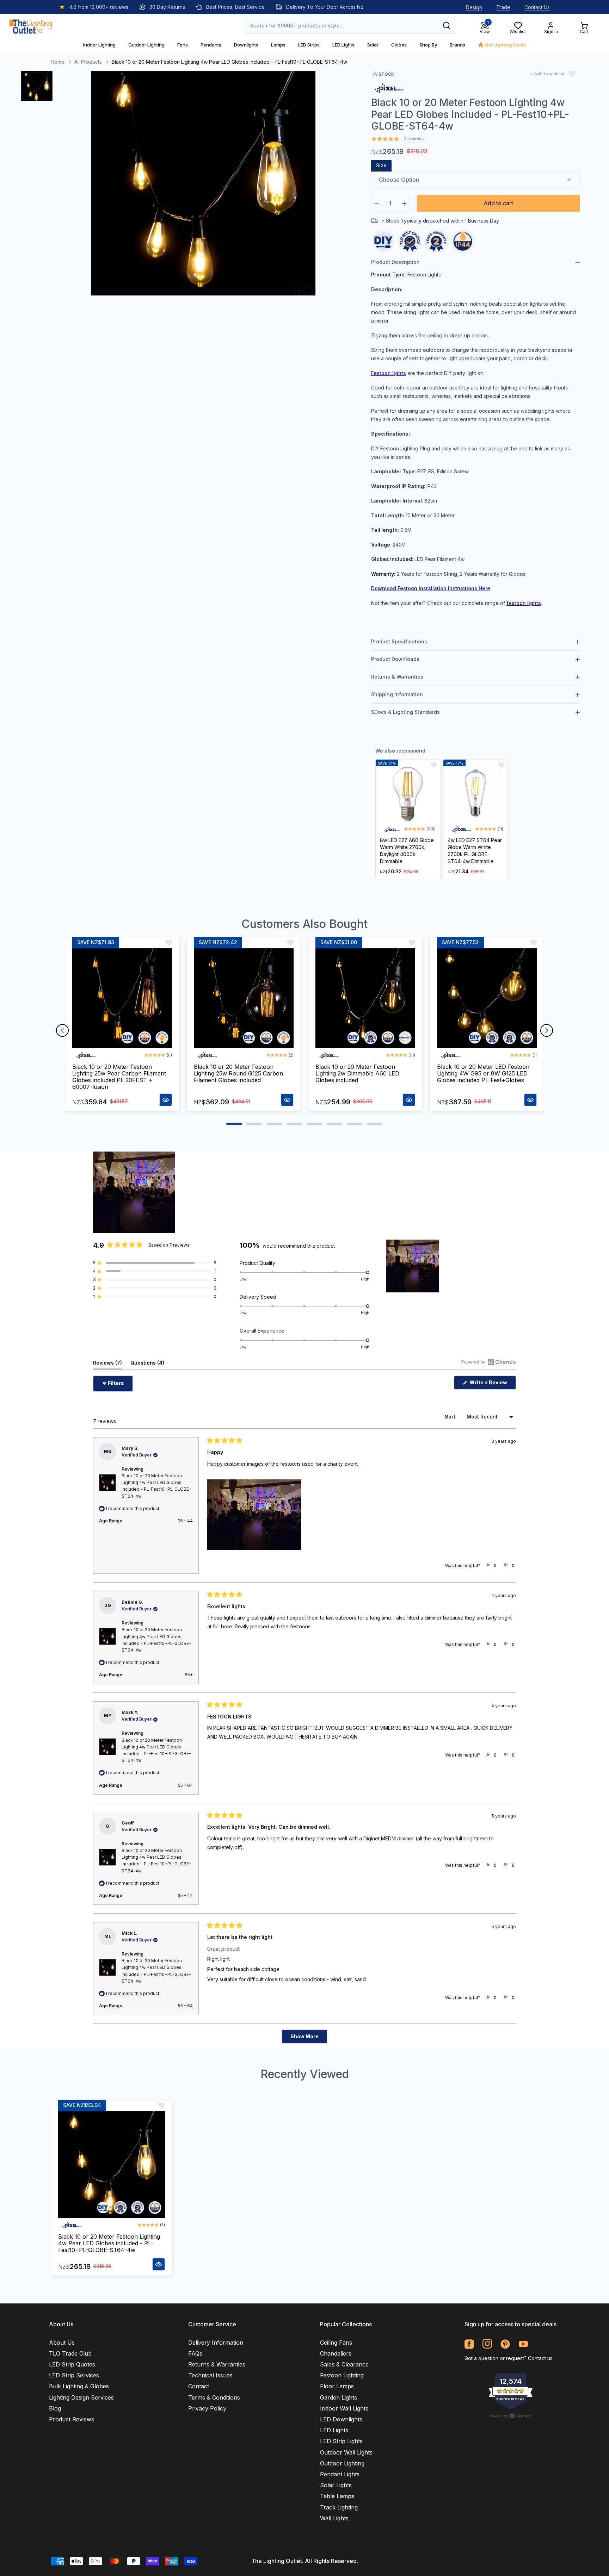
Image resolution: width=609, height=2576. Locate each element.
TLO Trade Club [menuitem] (70, 2353)
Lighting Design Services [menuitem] (81, 2397)
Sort (451, 1417)
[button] (155, 1263)
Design (474, 7)
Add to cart (498, 203)
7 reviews (414, 139)
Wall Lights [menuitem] (334, 2518)
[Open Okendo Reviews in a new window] (489, 1362)
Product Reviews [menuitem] (72, 2419)
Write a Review (492, 1384)
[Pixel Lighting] (389, 88)
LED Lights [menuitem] (334, 2430)
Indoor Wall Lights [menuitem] (344, 2408)
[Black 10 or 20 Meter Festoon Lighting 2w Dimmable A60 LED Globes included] (365, 998)
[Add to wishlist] (434, 765)
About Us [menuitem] (62, 2343)
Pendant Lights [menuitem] (340, 2474)
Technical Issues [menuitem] (210, 2375)
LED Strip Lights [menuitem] (341, 2441)
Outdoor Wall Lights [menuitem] (346, 2452)
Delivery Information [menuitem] (216, 2343)
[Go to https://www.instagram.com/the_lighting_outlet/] (487, 2344)
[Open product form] (166, 1100)
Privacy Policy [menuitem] (207, 2408)
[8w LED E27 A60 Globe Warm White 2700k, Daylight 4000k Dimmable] (408, 794)
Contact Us (537, 7)
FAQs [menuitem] (195, 2353)
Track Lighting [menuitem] (339, 2507)
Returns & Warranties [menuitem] (217, 2364)
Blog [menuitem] (55, 2408)
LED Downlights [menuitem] (341, 2419)
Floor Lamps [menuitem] (337, 2386)
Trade (503, 7)
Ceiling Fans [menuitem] (336, 2343)
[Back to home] (31, 25)
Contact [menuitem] (199, 2386)
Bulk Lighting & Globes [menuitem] (79, 2386)
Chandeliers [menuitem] (336, 2353)
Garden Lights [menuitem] (339, 2397)
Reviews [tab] (107, 1364)
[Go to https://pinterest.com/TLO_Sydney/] (505, 2344)
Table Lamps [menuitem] (337, 2496)
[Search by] (447, 25)
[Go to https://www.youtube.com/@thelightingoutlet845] (523, 2344)
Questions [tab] (147, 1364)
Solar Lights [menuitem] (336, 2485)
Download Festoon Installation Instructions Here (431, 588)
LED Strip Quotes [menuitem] (72, 2364)
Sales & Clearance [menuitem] (344, 2364)
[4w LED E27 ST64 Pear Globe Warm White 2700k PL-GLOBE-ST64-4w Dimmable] (475, 794)
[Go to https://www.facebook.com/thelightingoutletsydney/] (469, 2344)
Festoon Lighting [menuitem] (342, 2375)
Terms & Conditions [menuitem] (214, 2397)
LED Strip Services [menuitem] (74, 2375)
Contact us (540, 2358)
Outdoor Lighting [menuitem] (342, 2463)
